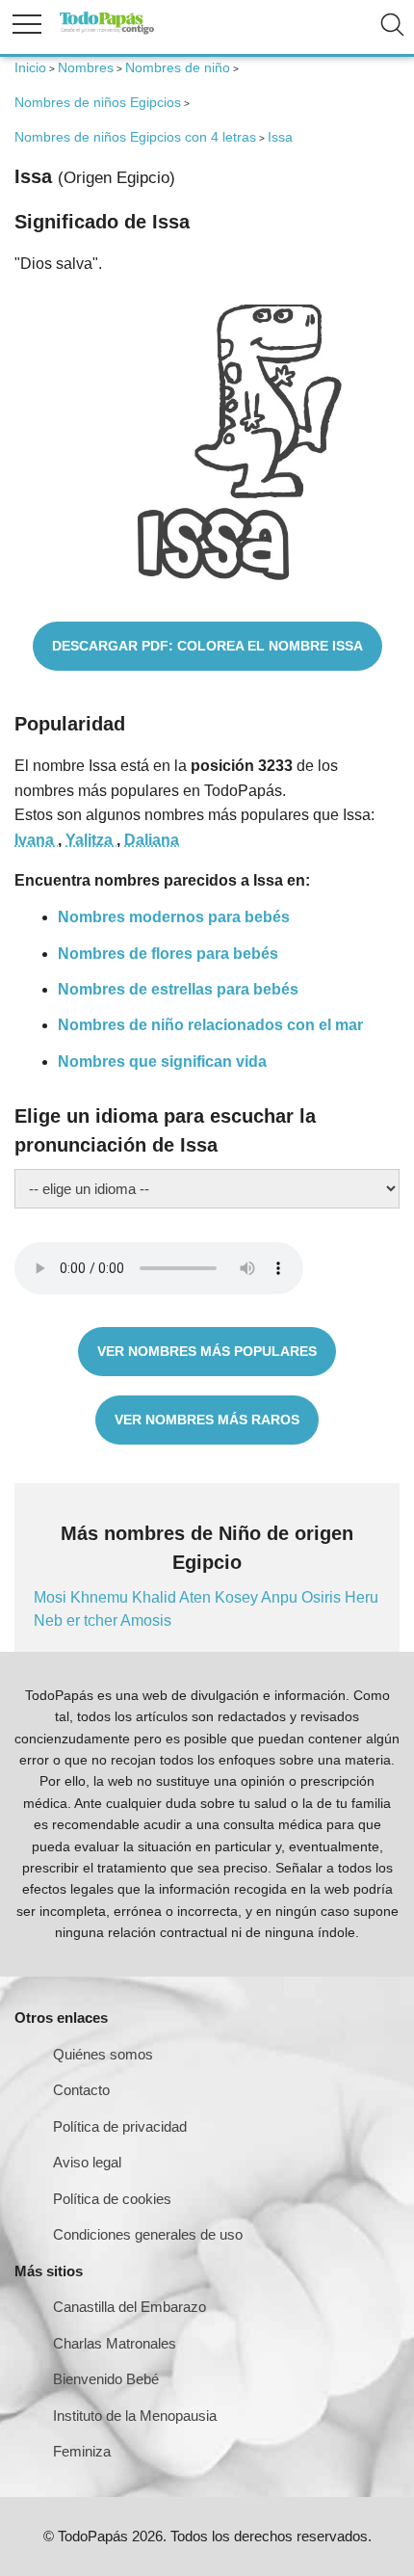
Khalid (155, 1597)
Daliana (152, 840)
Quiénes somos (103, 2054)
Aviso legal (87, 2162)
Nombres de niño (178, 67)
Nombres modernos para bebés (174, 917)
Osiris (323, 1597)
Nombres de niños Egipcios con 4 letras (135, 137)
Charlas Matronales (115, 2343)
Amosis (146, 1620)
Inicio (30, 67)
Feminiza (82, 2451)
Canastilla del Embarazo (129, 2307)
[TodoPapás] (107, 31)
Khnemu (101, 1597)
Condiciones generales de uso (148, 2234)
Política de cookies (112, 2199)
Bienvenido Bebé (106, 2379)
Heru (362, 1597)
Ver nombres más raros (207, 1420)
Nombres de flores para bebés (168, 954)
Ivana (36, 840)
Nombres (86, 67)
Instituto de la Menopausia (135, 2416)
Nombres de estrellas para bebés (178, 989)
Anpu (281, 1597)
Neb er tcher (77, 1620)
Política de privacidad (120, 2126)
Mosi (52, 1597)
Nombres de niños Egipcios (98, 102)
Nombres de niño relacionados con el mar (210, 1025)
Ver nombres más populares (207, 1351)
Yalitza (91, 840)
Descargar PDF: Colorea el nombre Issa (207, 646)
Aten (197, 1597)
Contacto (81, 2090)
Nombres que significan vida (162, 1062)
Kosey (238, 1597)
